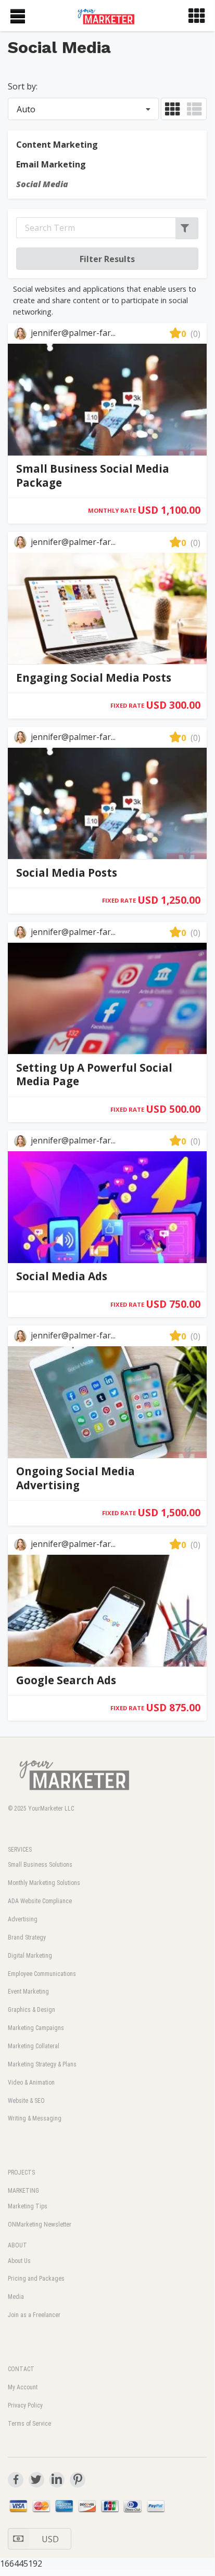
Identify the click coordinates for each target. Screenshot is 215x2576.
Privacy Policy (25, 2405)
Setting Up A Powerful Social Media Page (94, 1075)
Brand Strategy (27, 1937)
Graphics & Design (31, 2010)
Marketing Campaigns (36, 2028)
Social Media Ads (62, 1276)
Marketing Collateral (34, 2046)
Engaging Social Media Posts (94, 678)
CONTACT (21, 2369)
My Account (23, 2387)
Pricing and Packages (36, 2279)
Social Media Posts (67, 873)
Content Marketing (57, 145)
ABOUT (17, 2245)
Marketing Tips (28, 2206)
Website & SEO (26, 2101)
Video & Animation (31, 2083)
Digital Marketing (30, 1956)
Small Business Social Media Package (93, 476)
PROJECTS (21, 2172)
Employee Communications (42, 1974)
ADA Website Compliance (40, 1901)
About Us (19, 2261)
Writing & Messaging (35, 2118)
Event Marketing (28, 1992)
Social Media (42, 184)
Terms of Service (29, 2424)
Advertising (23, 1919)
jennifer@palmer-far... (72, 333)
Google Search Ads (66, 1680)
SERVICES (20, 1850)
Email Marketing (51, 164)
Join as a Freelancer (34, 2315)
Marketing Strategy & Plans (42, 2064)
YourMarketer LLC (51, 1809)
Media (16, 2297)
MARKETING (23, 2191)
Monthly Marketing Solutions (44, 1883)
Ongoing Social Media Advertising (75, 1478)
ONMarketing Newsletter (40, 2224)
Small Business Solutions (40, 1865)
